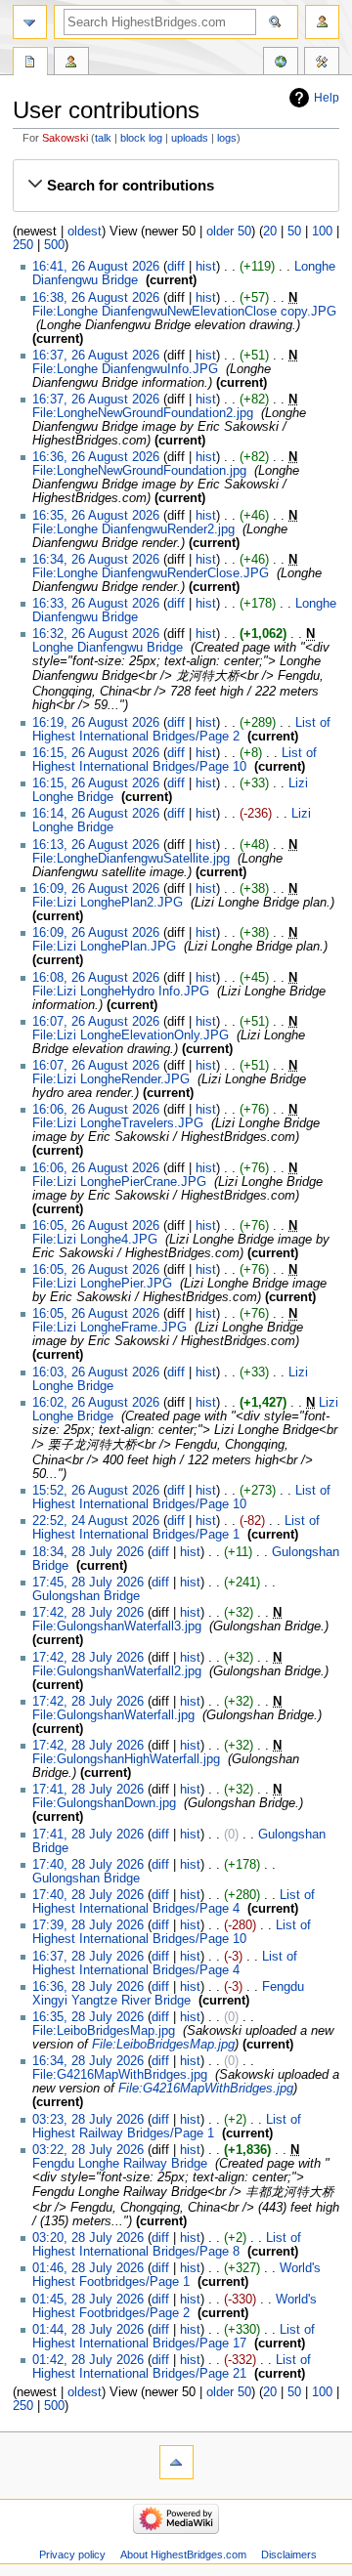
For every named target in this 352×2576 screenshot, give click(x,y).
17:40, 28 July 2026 (88, 1865)
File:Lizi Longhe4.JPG (95, 1240)
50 (294, 232)
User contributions (71, 63)
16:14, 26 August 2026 (96, 814)
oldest (85, 232)
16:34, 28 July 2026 (88, 2061)
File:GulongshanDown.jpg (104, 1803)
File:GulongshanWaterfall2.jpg (117, 1671)
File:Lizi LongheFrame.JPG (110, 1328)
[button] (176, 186)
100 (322, 232)
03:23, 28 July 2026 (88, 2120)
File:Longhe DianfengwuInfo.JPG (125, 369)
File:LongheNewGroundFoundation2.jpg (143, 413)
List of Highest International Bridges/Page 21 (172, 2367)
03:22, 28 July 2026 (88, 2150)
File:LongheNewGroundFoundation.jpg (139, 471)
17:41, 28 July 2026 (88, 1790)
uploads (190, 138)
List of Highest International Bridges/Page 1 (176, 1528)
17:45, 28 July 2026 (88, 1583)
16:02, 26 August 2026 (96, 1403)
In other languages (281, 63)
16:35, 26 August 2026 (96, 516)
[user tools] (322, 22)
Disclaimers (289, 2555)
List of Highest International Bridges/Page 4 (174, 1902)
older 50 (229, 232)
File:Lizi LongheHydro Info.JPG (121, 992)
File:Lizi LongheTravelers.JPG (118, 1123)
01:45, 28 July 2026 (88, 2300)
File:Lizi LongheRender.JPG (111, 1079)
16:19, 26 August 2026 (96, 723)
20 (270, 232)
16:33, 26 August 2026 (96, 604)
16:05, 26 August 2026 (96, 1226)
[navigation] (30, 22)
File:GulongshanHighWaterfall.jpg (126, 1759)
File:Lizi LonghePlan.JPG (104, 947)
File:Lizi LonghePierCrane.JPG (119, 1182)
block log (141, 138)
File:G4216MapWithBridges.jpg (120, 2075)
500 (54, 245)
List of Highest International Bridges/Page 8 (167, 2245)
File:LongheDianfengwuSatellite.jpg (131, 859)
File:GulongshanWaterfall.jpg (113, 1715)
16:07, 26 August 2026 (96, 1022)
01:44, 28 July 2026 (88, 2330)
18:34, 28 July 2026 (88, 1552)
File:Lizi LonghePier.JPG (102, 1284)
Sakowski (65, 138)
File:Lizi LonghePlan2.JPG (108, 903)
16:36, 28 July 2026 (88, 1987)
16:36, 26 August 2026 (96, 457)
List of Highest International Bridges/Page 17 (174, 2337)
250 (23, 245)
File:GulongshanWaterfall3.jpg (117, 1626)
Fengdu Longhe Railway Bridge (120, 2164)
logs (227, 138)
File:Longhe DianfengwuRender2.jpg (133, 529)
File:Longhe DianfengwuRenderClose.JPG (151, 573)
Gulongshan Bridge (86, 1596)
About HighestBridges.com (183, 2555)
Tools (322, 63)
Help (327, 98)
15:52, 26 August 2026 (96, 1491)
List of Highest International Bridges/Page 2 (181, 730)
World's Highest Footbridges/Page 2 (175, 2306)
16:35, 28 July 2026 (88, 2017)
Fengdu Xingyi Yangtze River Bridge (168, 1994)
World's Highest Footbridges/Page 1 (176, 2275)
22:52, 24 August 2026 (96, 1521)
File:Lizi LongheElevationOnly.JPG (131, 1035)
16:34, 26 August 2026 (96, 560)
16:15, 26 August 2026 (96, 753)
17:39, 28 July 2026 (88, 1925)
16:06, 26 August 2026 (96, 1110)
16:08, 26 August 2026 (96, 978)
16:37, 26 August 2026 (96, 356)
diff (176, 267)
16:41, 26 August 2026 (96, 267)
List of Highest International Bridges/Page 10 (175, 760)
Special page (30, 63)
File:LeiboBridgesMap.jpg (104, 2031)
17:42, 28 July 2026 (88, 1613)
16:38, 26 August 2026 (96, 298)
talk (103, 138)
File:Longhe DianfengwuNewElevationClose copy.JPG (184, 312)
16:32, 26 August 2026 (96, 634)
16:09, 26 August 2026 (96, 889)
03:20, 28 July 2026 (88, 2238)
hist (206, 267)
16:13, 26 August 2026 (96, 845)
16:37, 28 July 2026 (88, 1957)
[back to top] (176, 2462)
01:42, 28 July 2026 (88, 2360)
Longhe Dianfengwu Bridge (108, 648)
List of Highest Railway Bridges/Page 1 (167, 2127)
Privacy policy (72, 2555)
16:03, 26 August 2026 (96, 1372)
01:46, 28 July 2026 (88, 2268)
